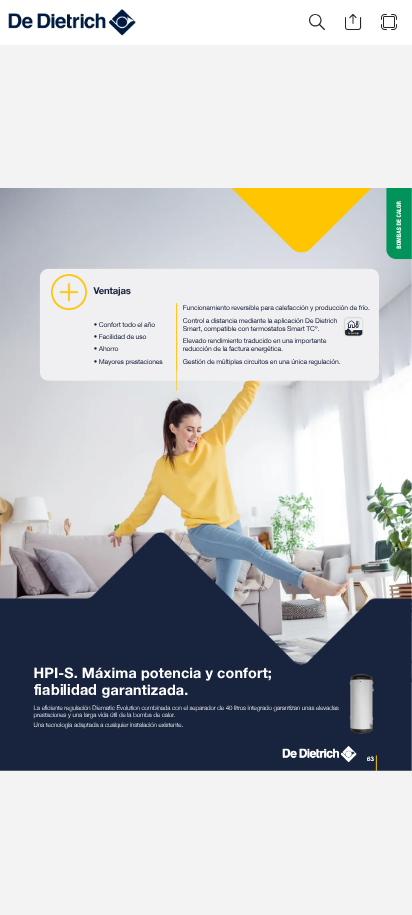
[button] (317, 22)
